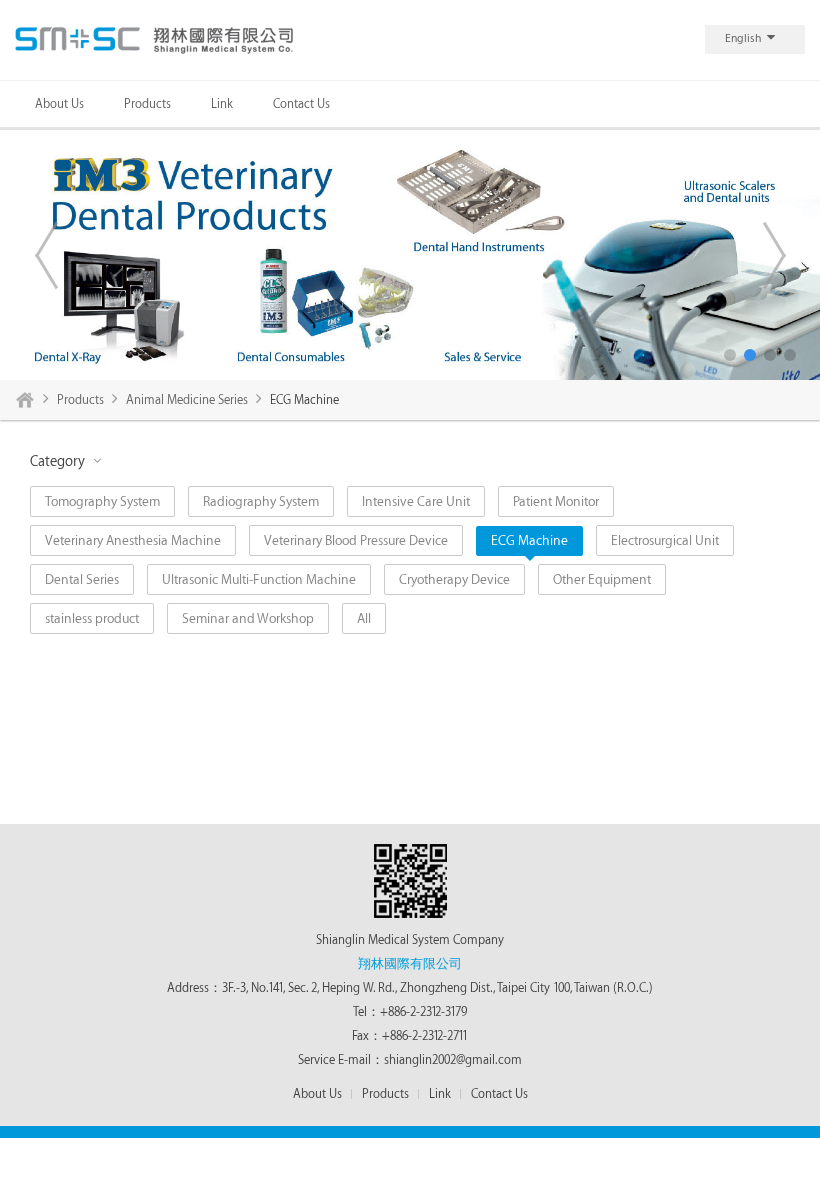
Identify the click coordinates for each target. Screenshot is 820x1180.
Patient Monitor (556, 501)
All (364, 618)
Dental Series (82, 579)
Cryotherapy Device (454, 579)
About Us (59, 104)
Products (147, 104)
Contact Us (301, 104)
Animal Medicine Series (187, 400)
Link (222, 104)
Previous (46, 255)
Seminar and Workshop (248, 618)
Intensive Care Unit (416, 501)
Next (774, 255)
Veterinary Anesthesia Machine (133, 540)
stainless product (92, 618)
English (743, 38)
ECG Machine (529, 540)
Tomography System (102, 501)
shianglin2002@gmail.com (453, 1060)
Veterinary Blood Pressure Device (356, 540)
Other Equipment (602, 579)
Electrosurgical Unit (665, 540)
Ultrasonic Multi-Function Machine (259, 579)
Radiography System (261, 501)
